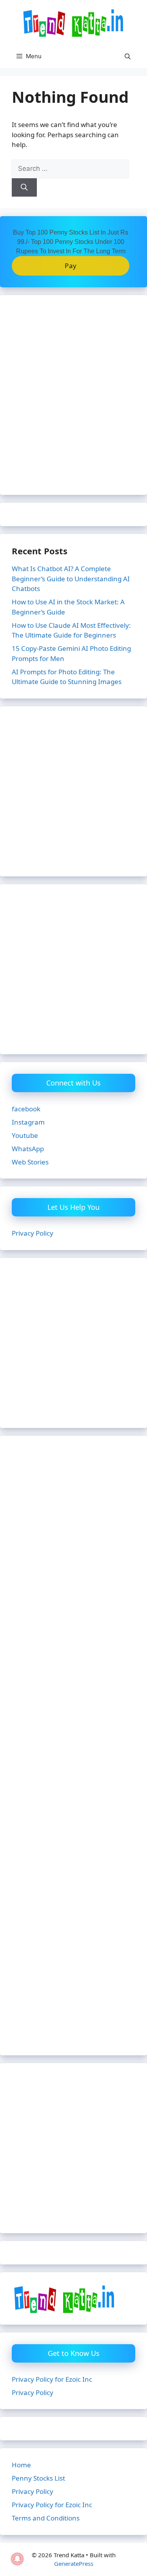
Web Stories (30, 1162)
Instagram (28, 1122)
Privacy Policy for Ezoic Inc (52, 2379)
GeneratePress (74, 2563)
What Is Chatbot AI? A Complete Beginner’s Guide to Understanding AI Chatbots (71, 579)
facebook (26, 1109)
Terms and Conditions (46, 2518)
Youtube (25, 1135)
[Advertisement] (73, 400)
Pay (71, 266)
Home (21, 2465)
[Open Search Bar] (128, 56)
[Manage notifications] (17, 2559)
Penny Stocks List (38, 2478)
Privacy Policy (33, 1233)
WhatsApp (28, 1149)
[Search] (24, 188)
